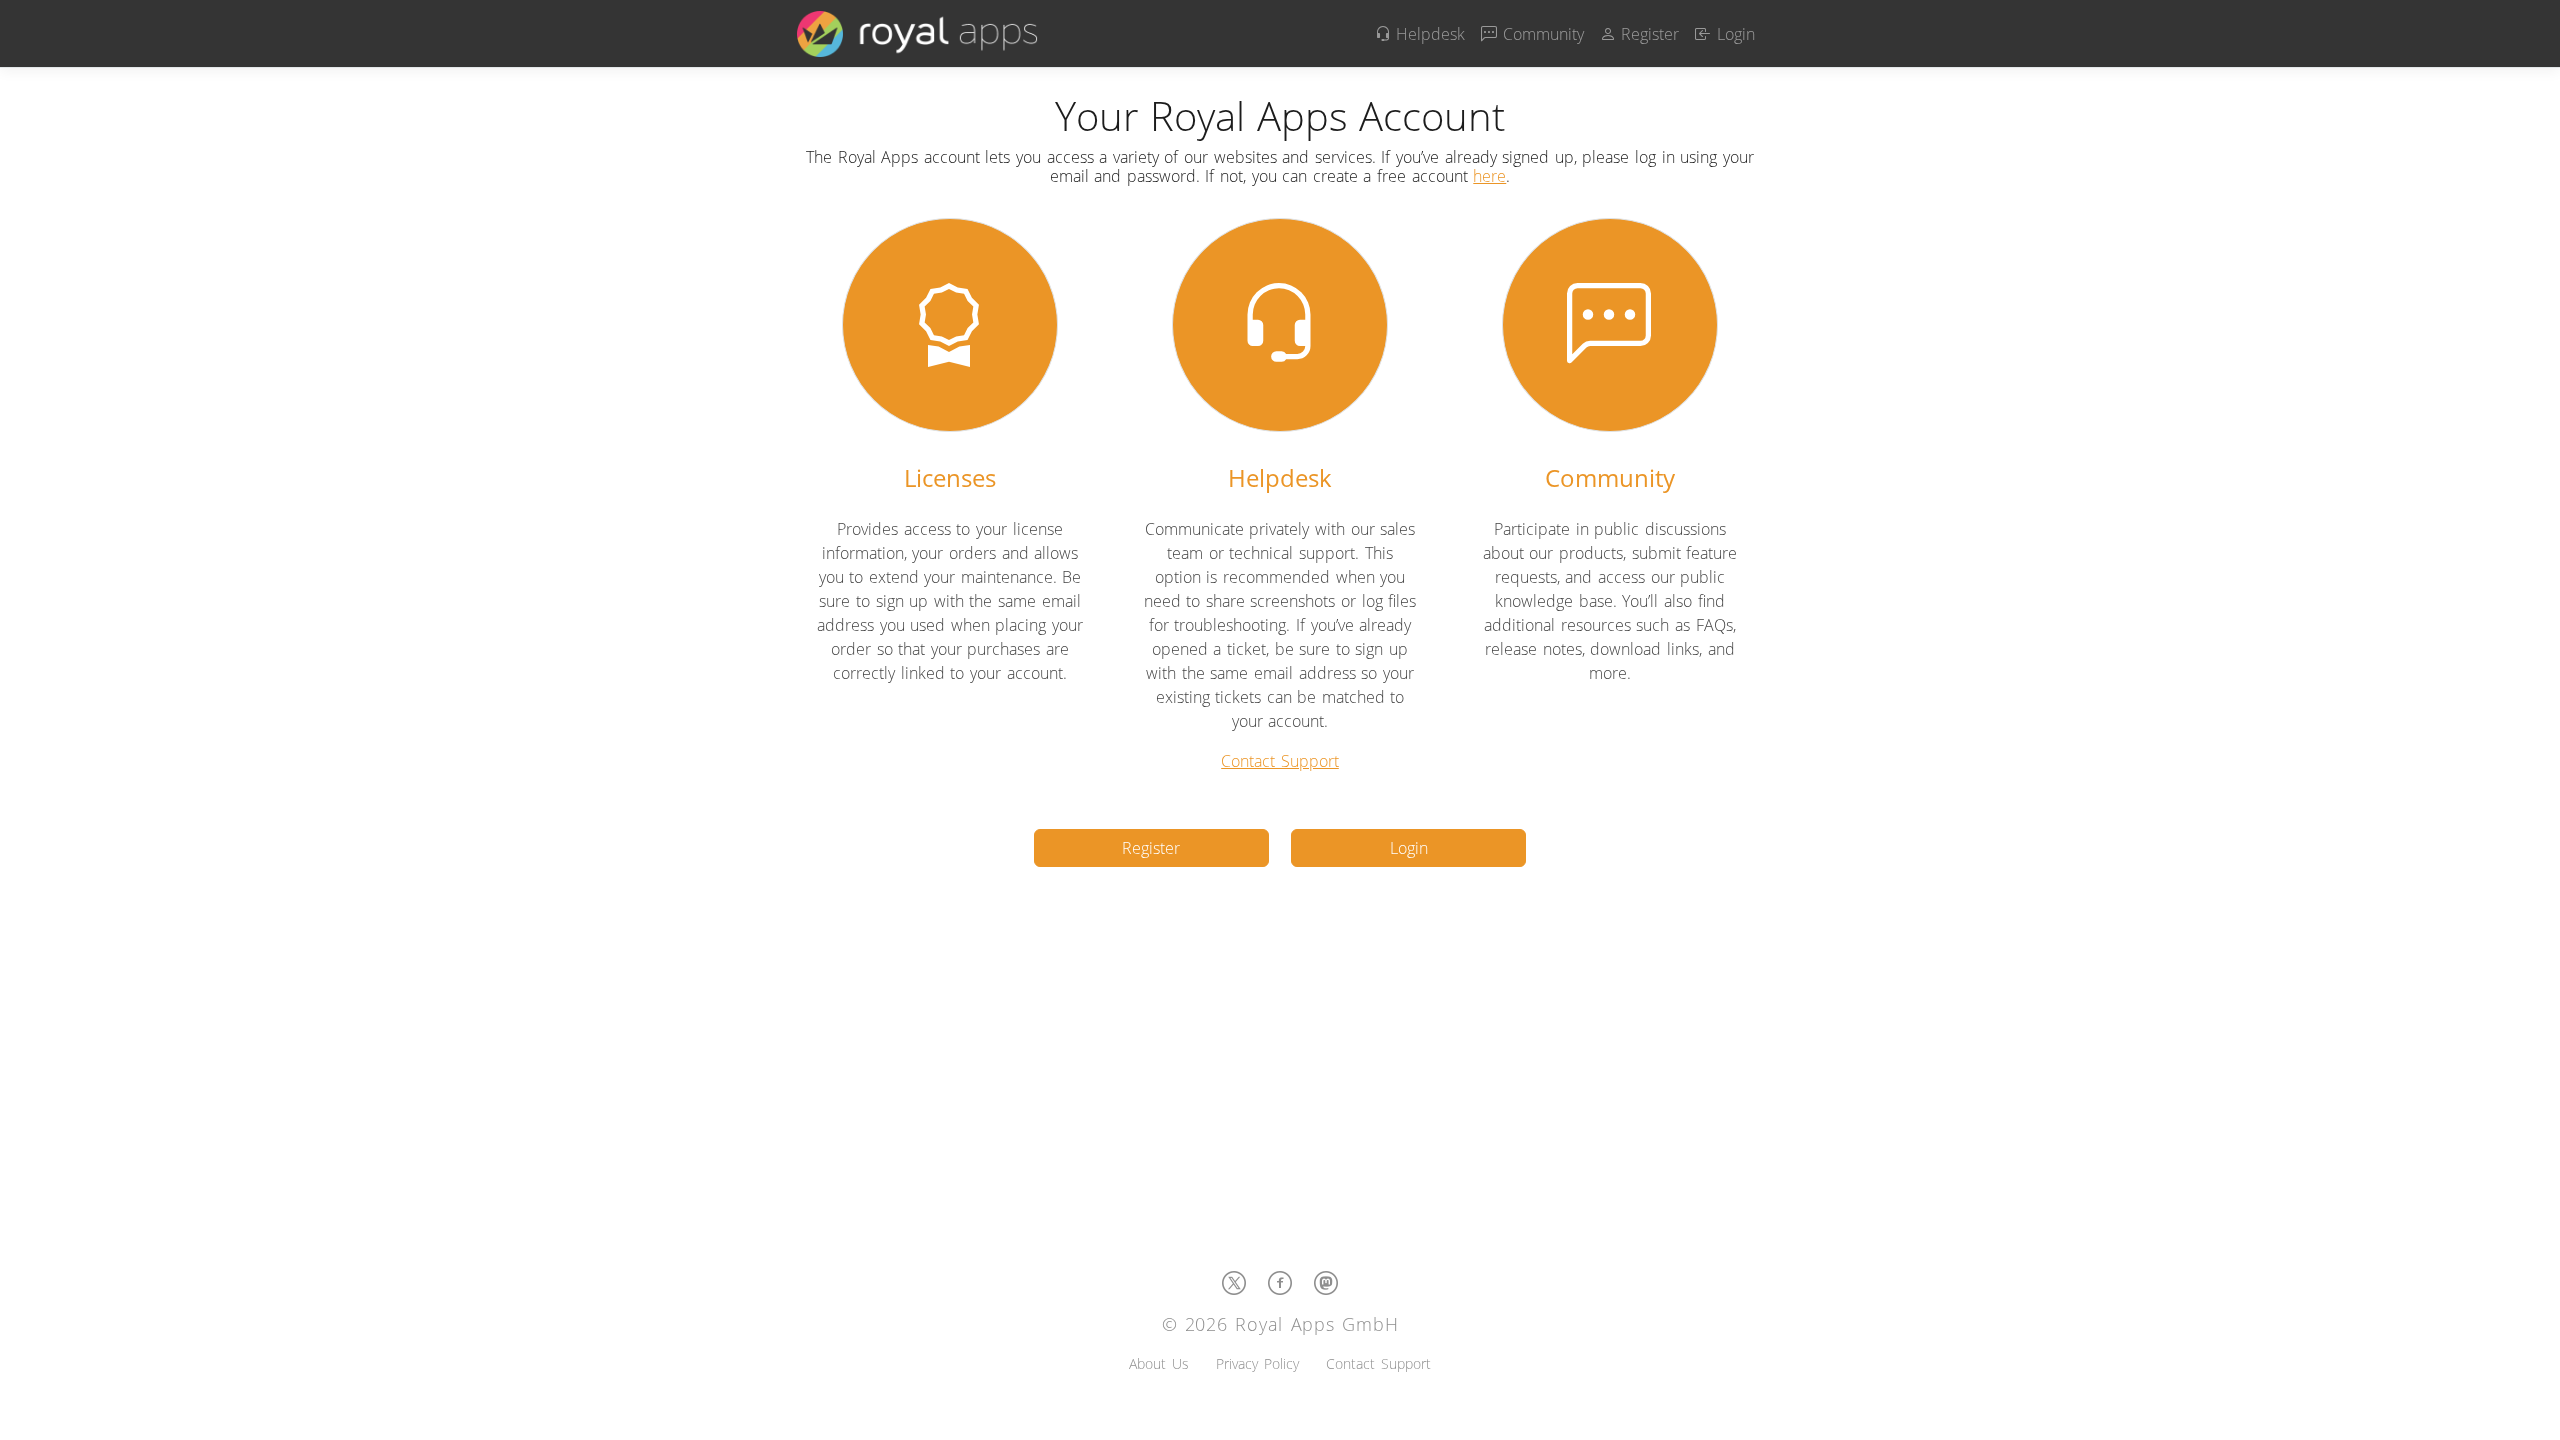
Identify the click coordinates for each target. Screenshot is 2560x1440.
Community (1540, 34)
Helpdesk (1428, 34)
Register (1648, 34)
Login (1733, 34)
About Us (1159, 1363)
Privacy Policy (1257, 1363)
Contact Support (1280, 761)
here (1489, 176)
